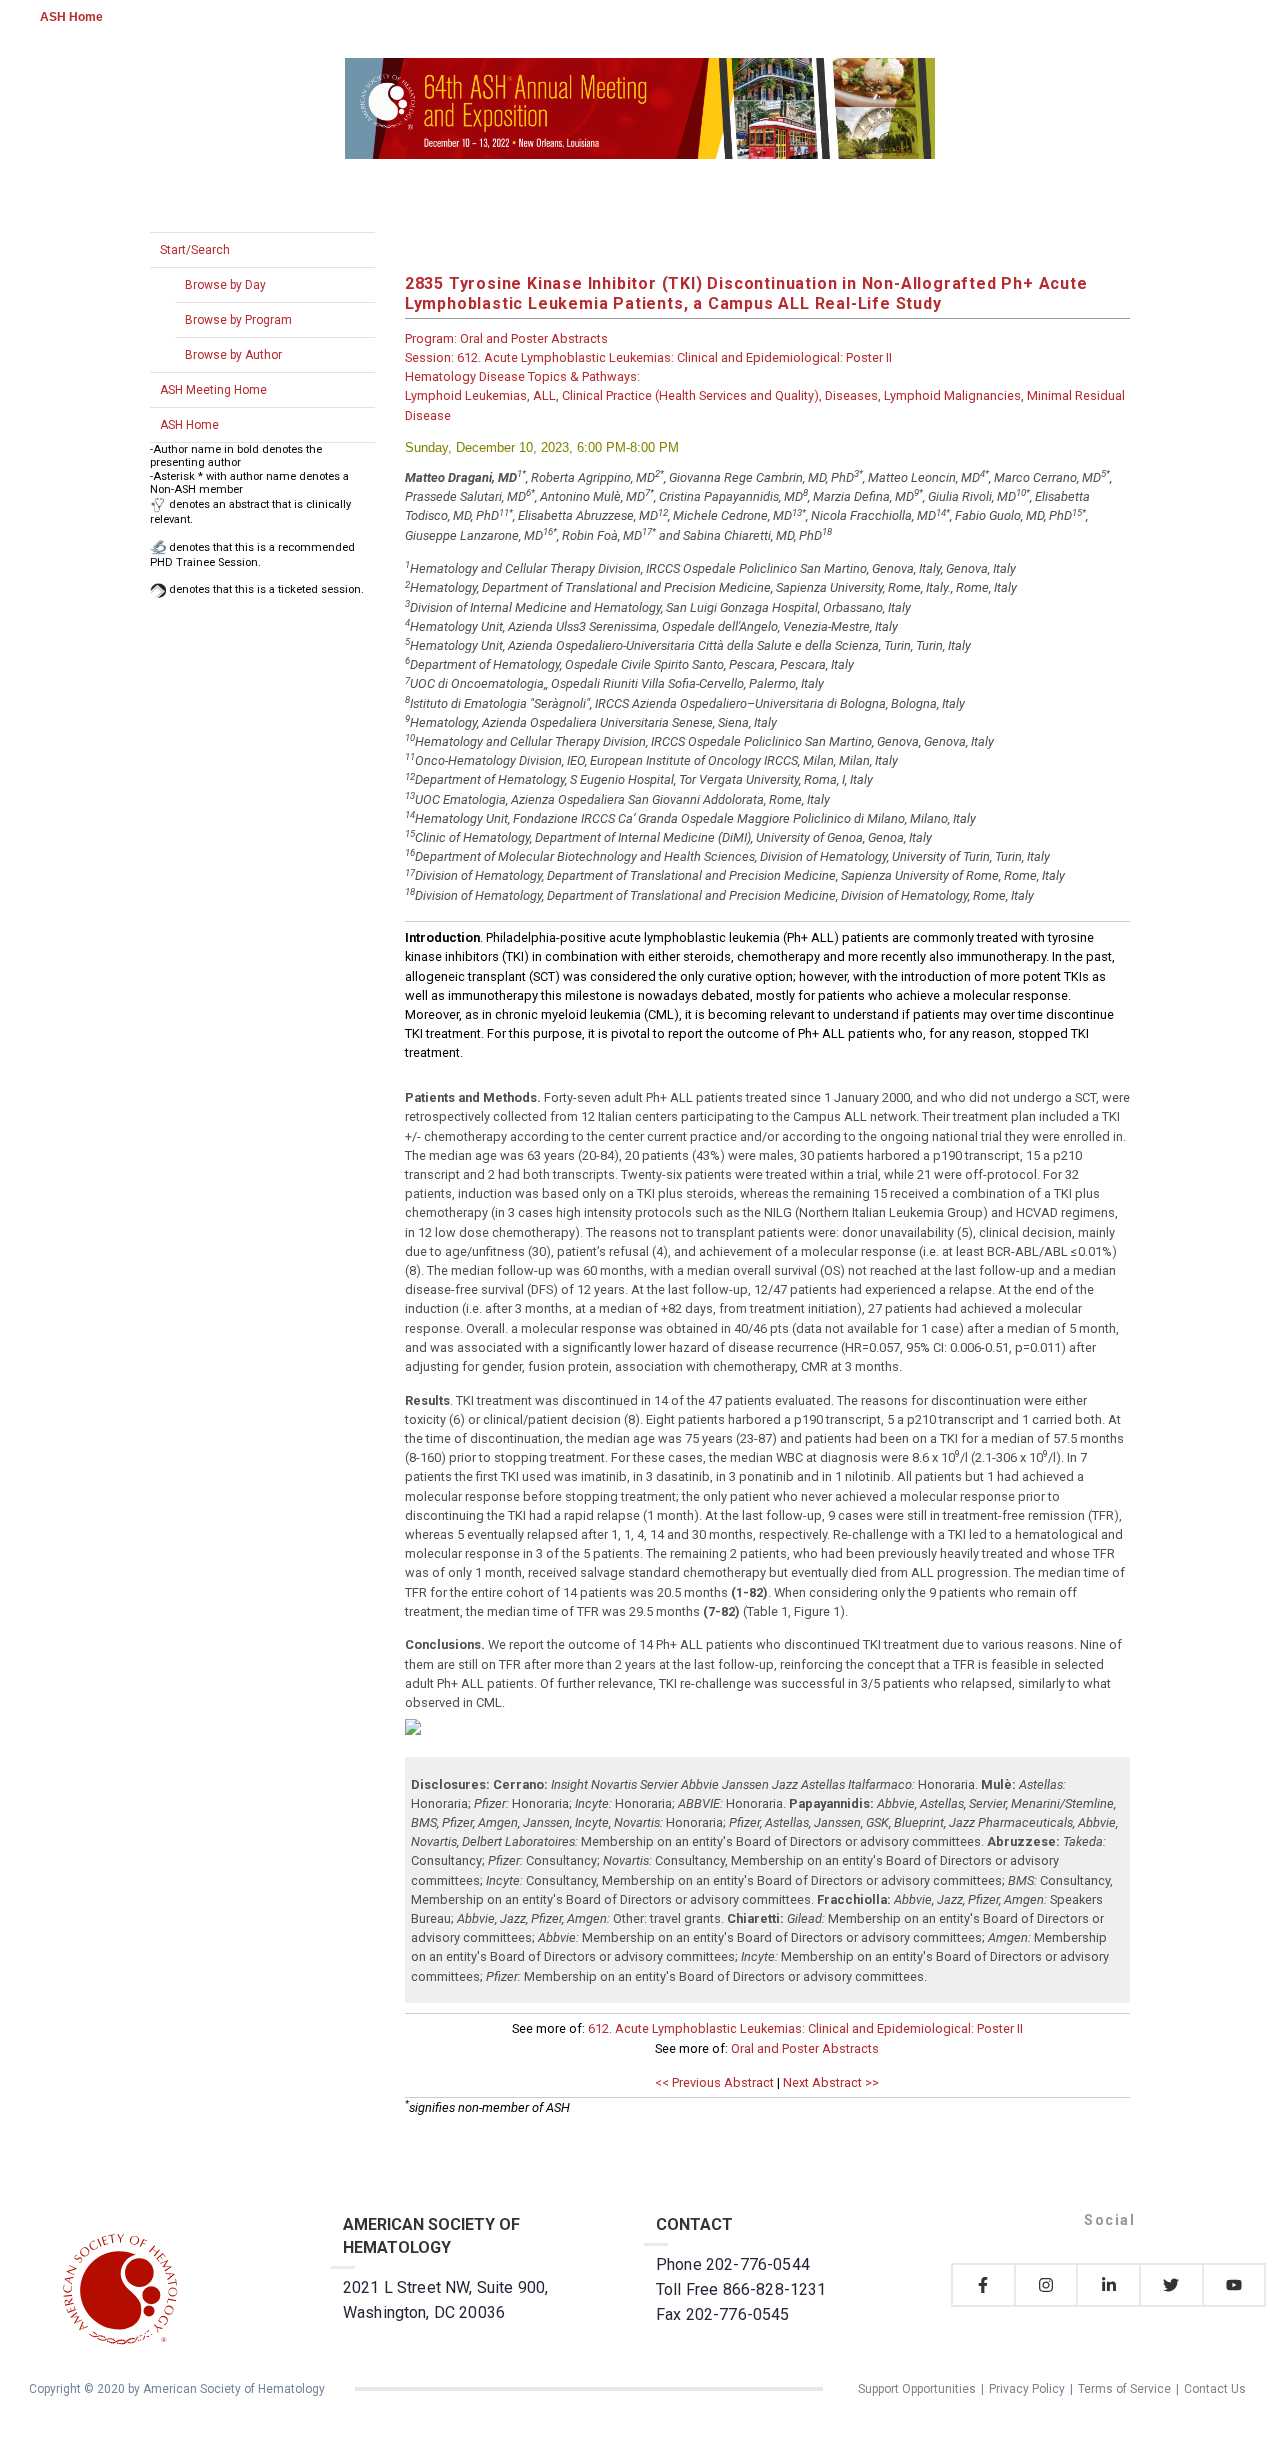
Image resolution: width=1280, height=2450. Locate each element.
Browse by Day (225, 285)
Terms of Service (1124, 2389)
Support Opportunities (917, 2389)
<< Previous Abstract (714, 2082)
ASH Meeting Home (213, 390)
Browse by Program (238, 320)
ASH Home (71, 17)
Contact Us (1215, 2389)
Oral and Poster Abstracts (805, 2048)
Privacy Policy (1027, 2389)
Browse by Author (233, 355)
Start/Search (195, 250)
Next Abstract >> (831, 2082)
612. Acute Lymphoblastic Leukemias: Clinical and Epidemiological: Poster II (805, 2028)
